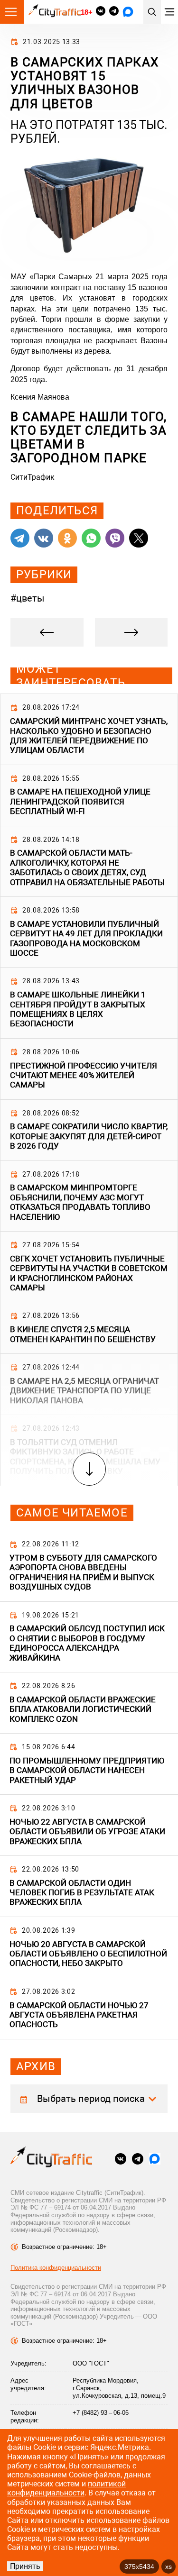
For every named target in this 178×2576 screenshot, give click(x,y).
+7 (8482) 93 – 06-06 (101, 2413)
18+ (86, 12)
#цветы (28, 598)
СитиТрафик (33, 477)
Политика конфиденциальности (56, 2268)
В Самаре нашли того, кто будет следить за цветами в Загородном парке (89, 438)
